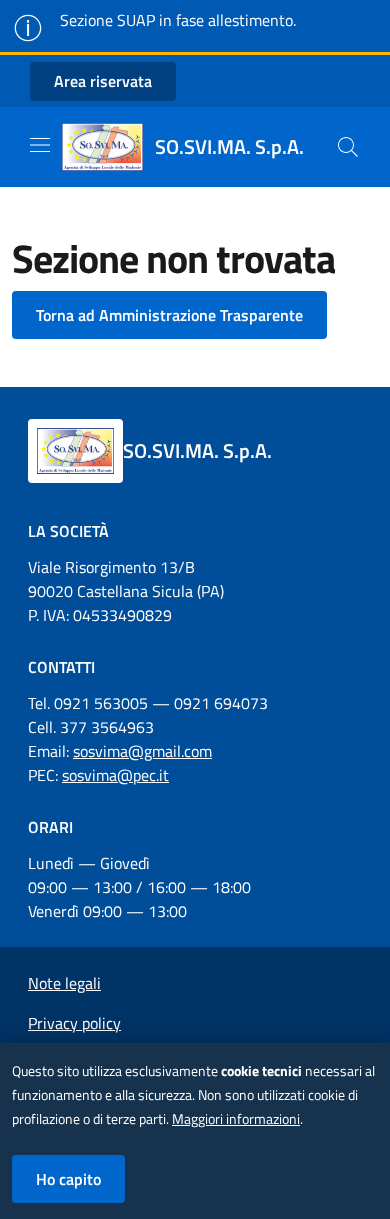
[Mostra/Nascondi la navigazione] (40, 145)
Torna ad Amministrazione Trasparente (169, 315)
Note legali (64, 983)
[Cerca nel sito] (348, 147)
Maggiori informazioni (236, 1119)
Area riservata (103, 81)
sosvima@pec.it (115, 775)
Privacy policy (74, 1023)
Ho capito (68, 1179)
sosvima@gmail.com (142, 751)
